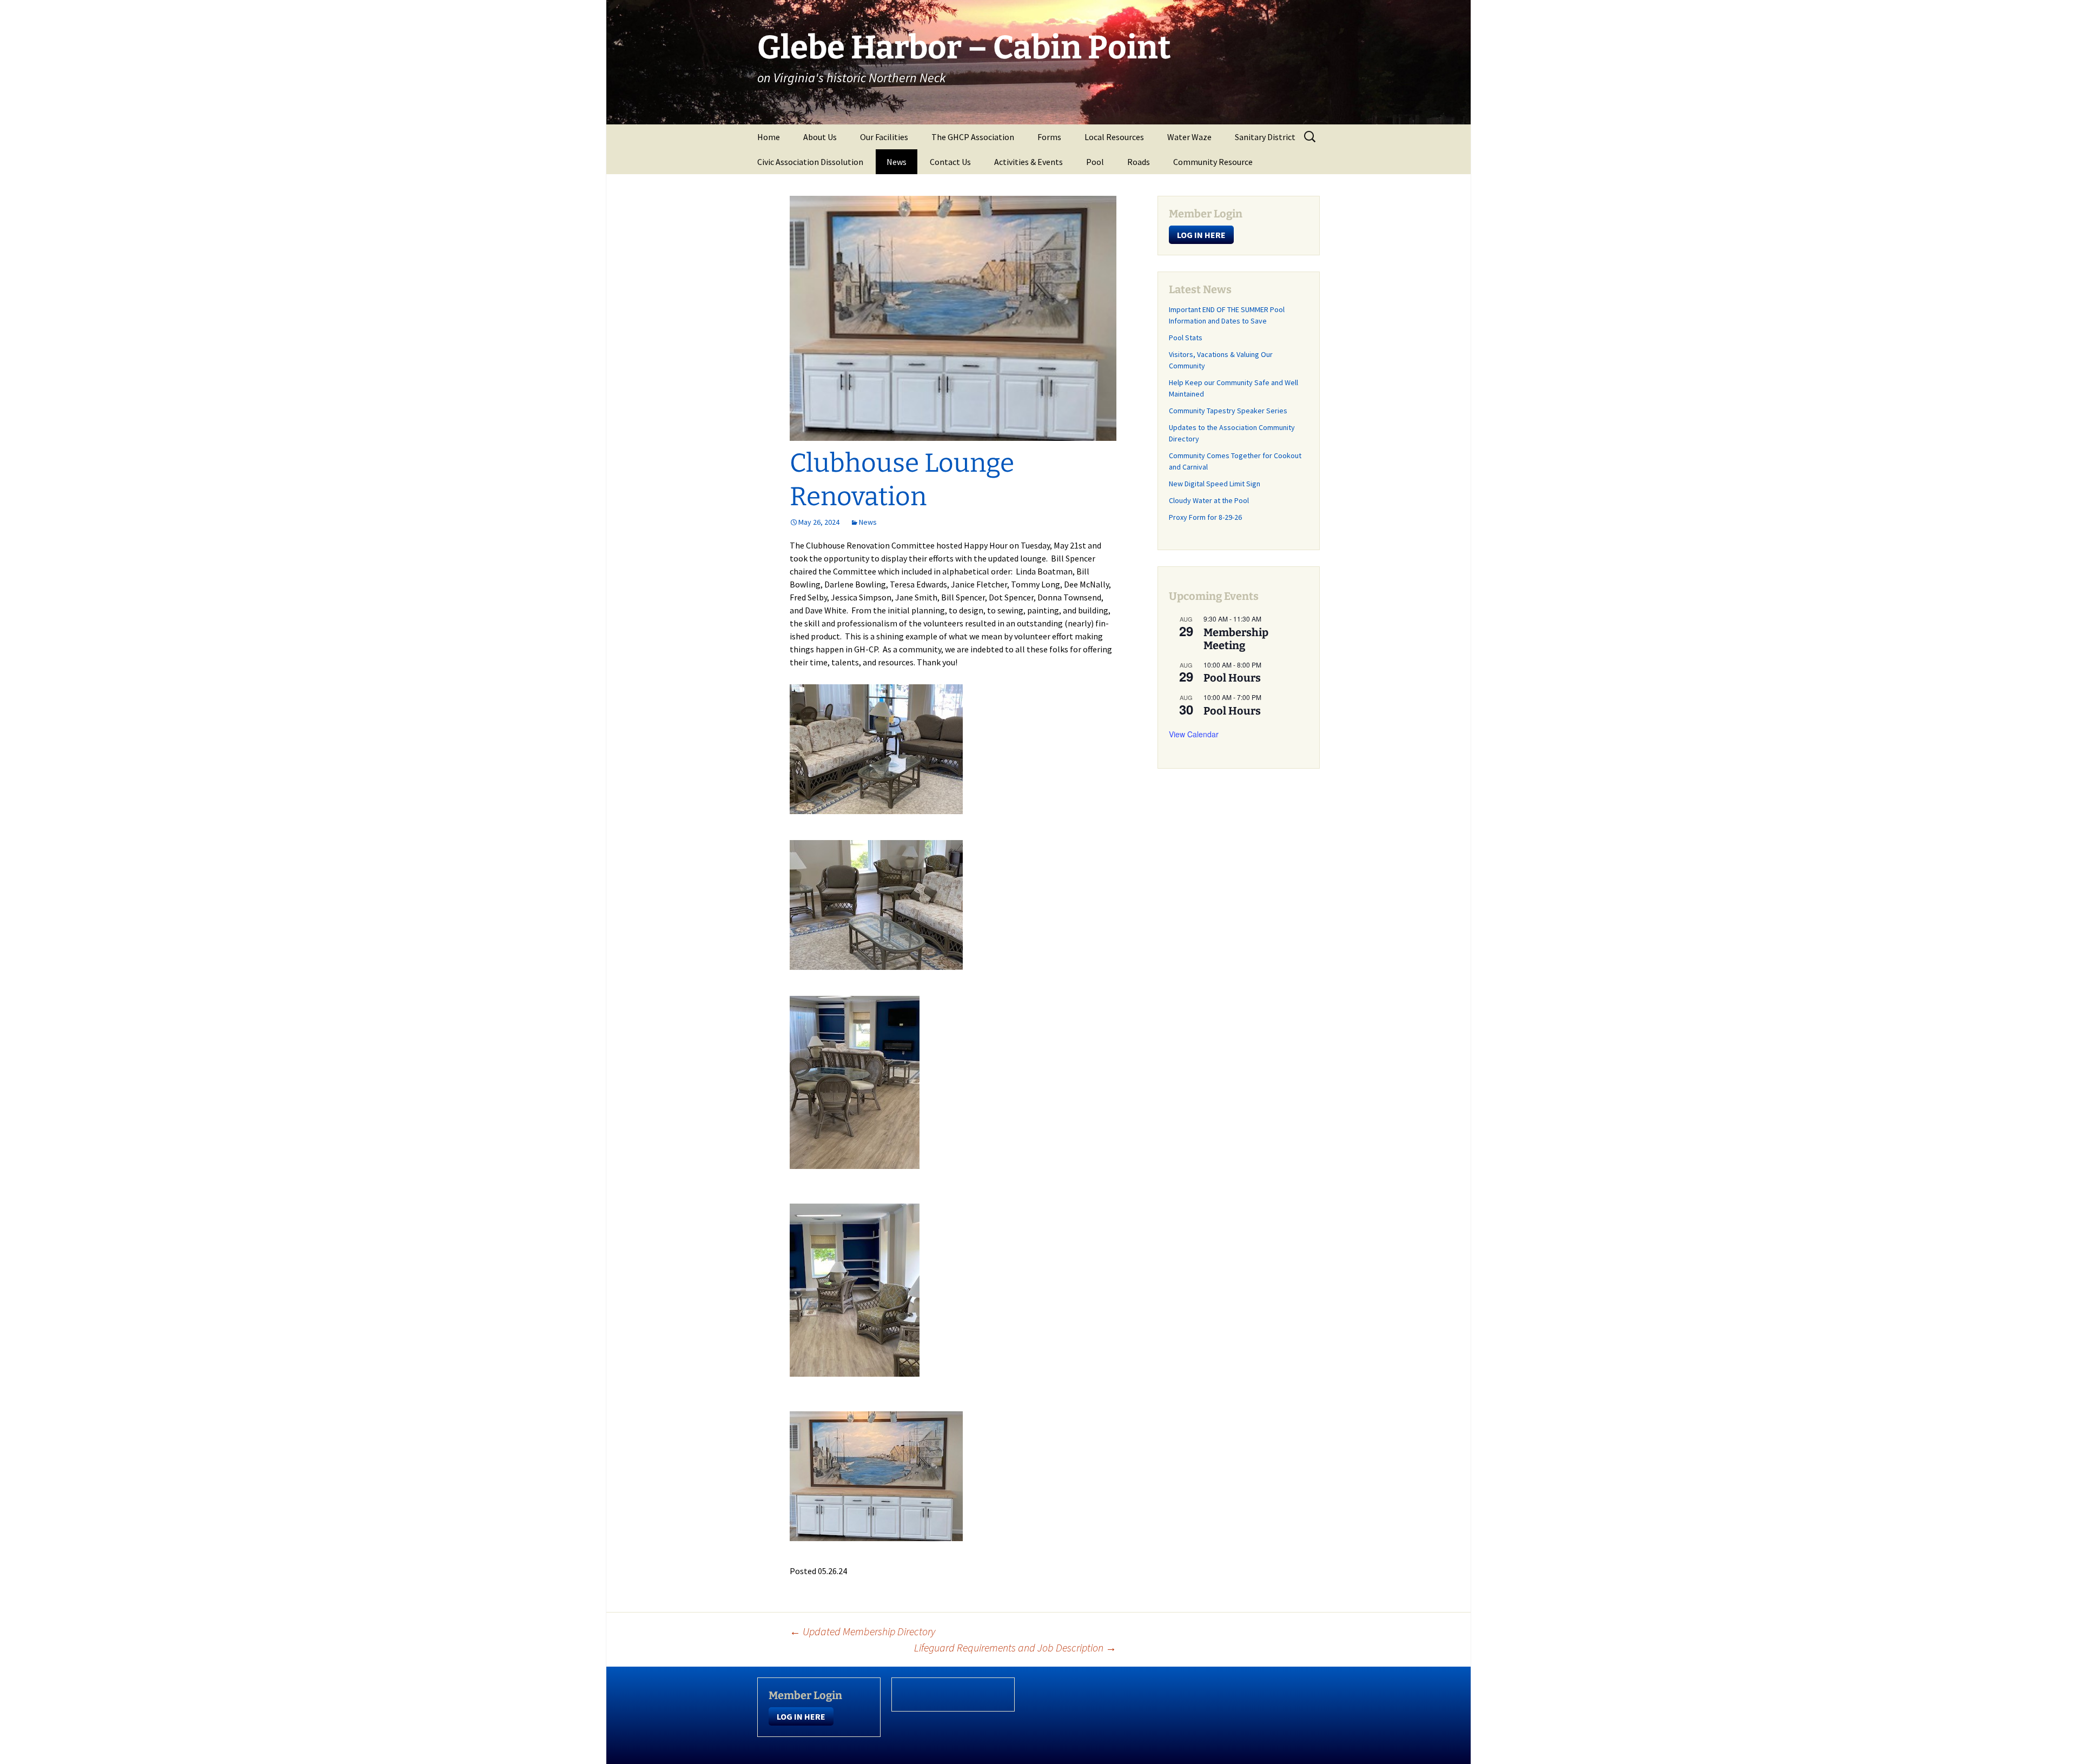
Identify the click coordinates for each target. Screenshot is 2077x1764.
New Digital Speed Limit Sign (1215, 484)
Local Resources (1114, 137)
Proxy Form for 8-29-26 (1205, 517)
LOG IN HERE (1201, 235)
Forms (1049, 137)
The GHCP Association (973, 137)
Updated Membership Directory (862, 1631)
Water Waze (1189, 137)
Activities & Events (1028, 162)
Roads (1139, 162)
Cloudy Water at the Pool (1209, 500)
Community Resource (1213, 162)
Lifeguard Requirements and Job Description (1015, 1647)
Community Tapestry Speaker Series (1228, 411)
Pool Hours (1232, 678)
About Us (820, 137)
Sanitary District (1265, 137)
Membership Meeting (1236, 639)
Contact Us (950, 162)
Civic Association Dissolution (810, 162)
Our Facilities (884, 137)
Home (769, 137)
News (897, 162)
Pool (1095, 162)
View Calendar (1194, 734)
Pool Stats (1186, 338)
